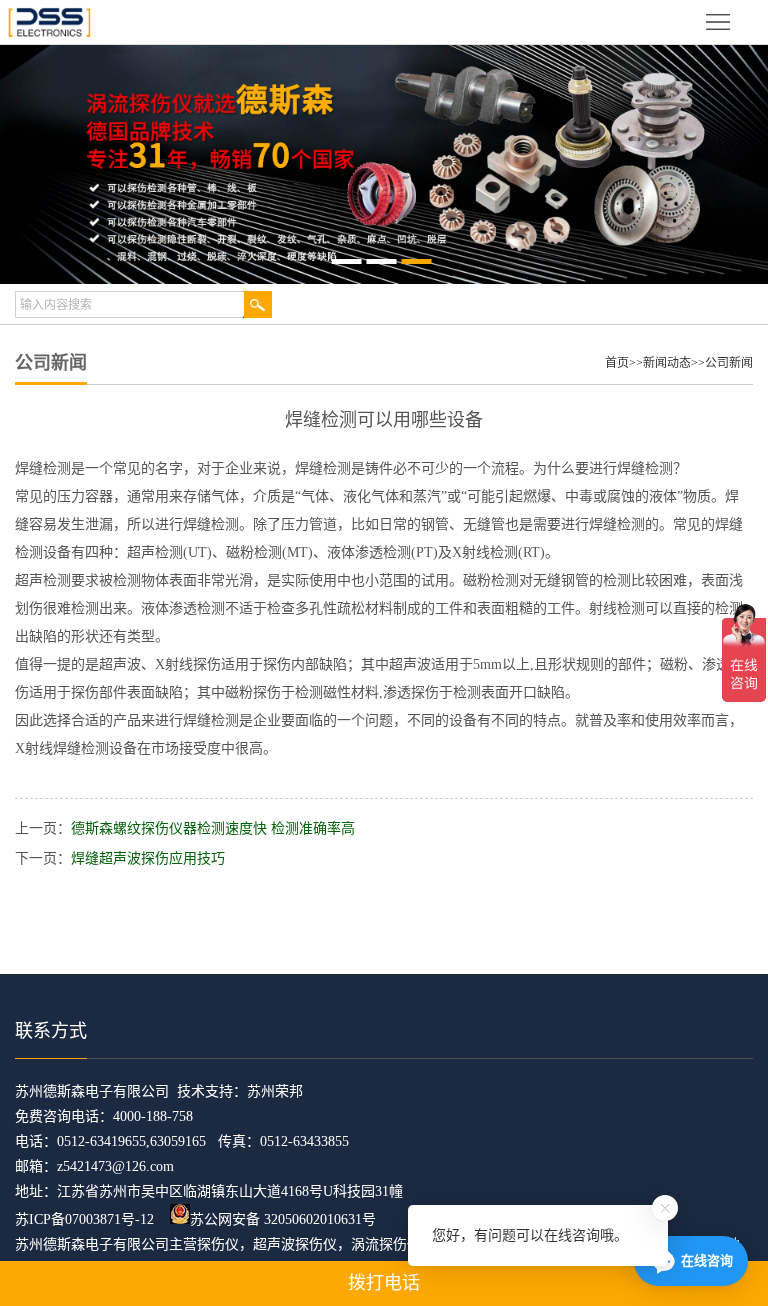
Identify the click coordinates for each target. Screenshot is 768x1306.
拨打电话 (384, 1283)
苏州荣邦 (275, 1091)
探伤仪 (218, 1244)
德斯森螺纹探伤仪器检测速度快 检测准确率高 (213, 828)
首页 (617, 363)
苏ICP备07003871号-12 (84, 1219)
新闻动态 (667, 363)
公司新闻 (729, 363)
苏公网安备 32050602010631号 (283, 1219)
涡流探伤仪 (386, 1244)
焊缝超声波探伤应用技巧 (148, 858)
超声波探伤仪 (295, 1244)
